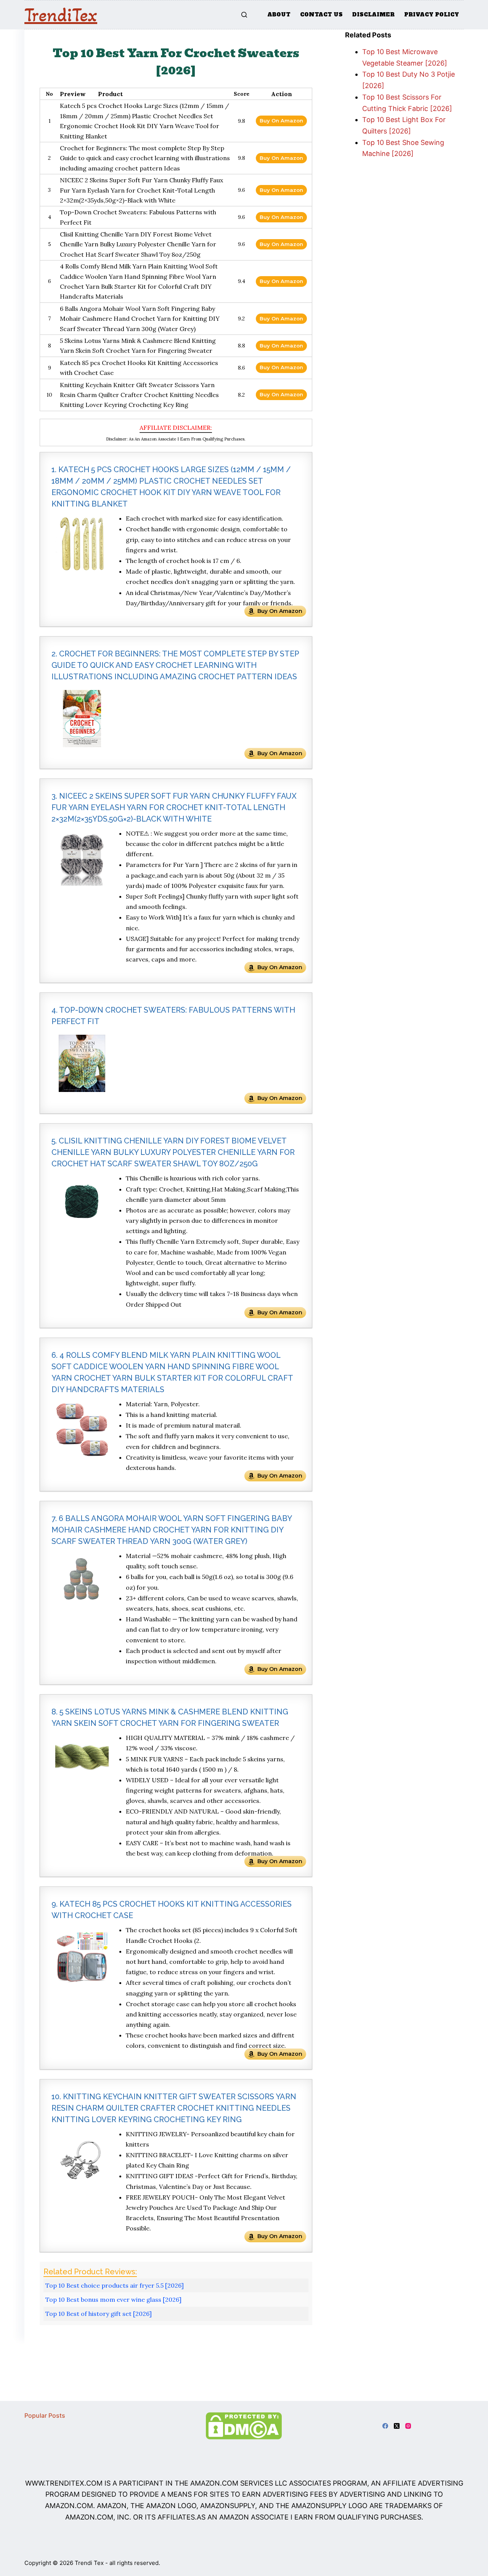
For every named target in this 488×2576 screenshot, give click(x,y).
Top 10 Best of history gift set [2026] (99, 2314)
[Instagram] (408, 2426)
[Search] (244, 15)
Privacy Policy (432, 14)
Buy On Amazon (281, 121)
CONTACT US (321, 14)
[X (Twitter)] (397, 2426)
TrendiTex (61, 15)
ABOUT (279, 14)
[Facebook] (385, 2426)
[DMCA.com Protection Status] (244, 2425)
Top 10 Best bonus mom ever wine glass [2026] (113, 2299)
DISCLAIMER (373, 14)
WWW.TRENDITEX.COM (64, 2483)
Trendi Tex (89, 2563)
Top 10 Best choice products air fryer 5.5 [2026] (115, 2285)
